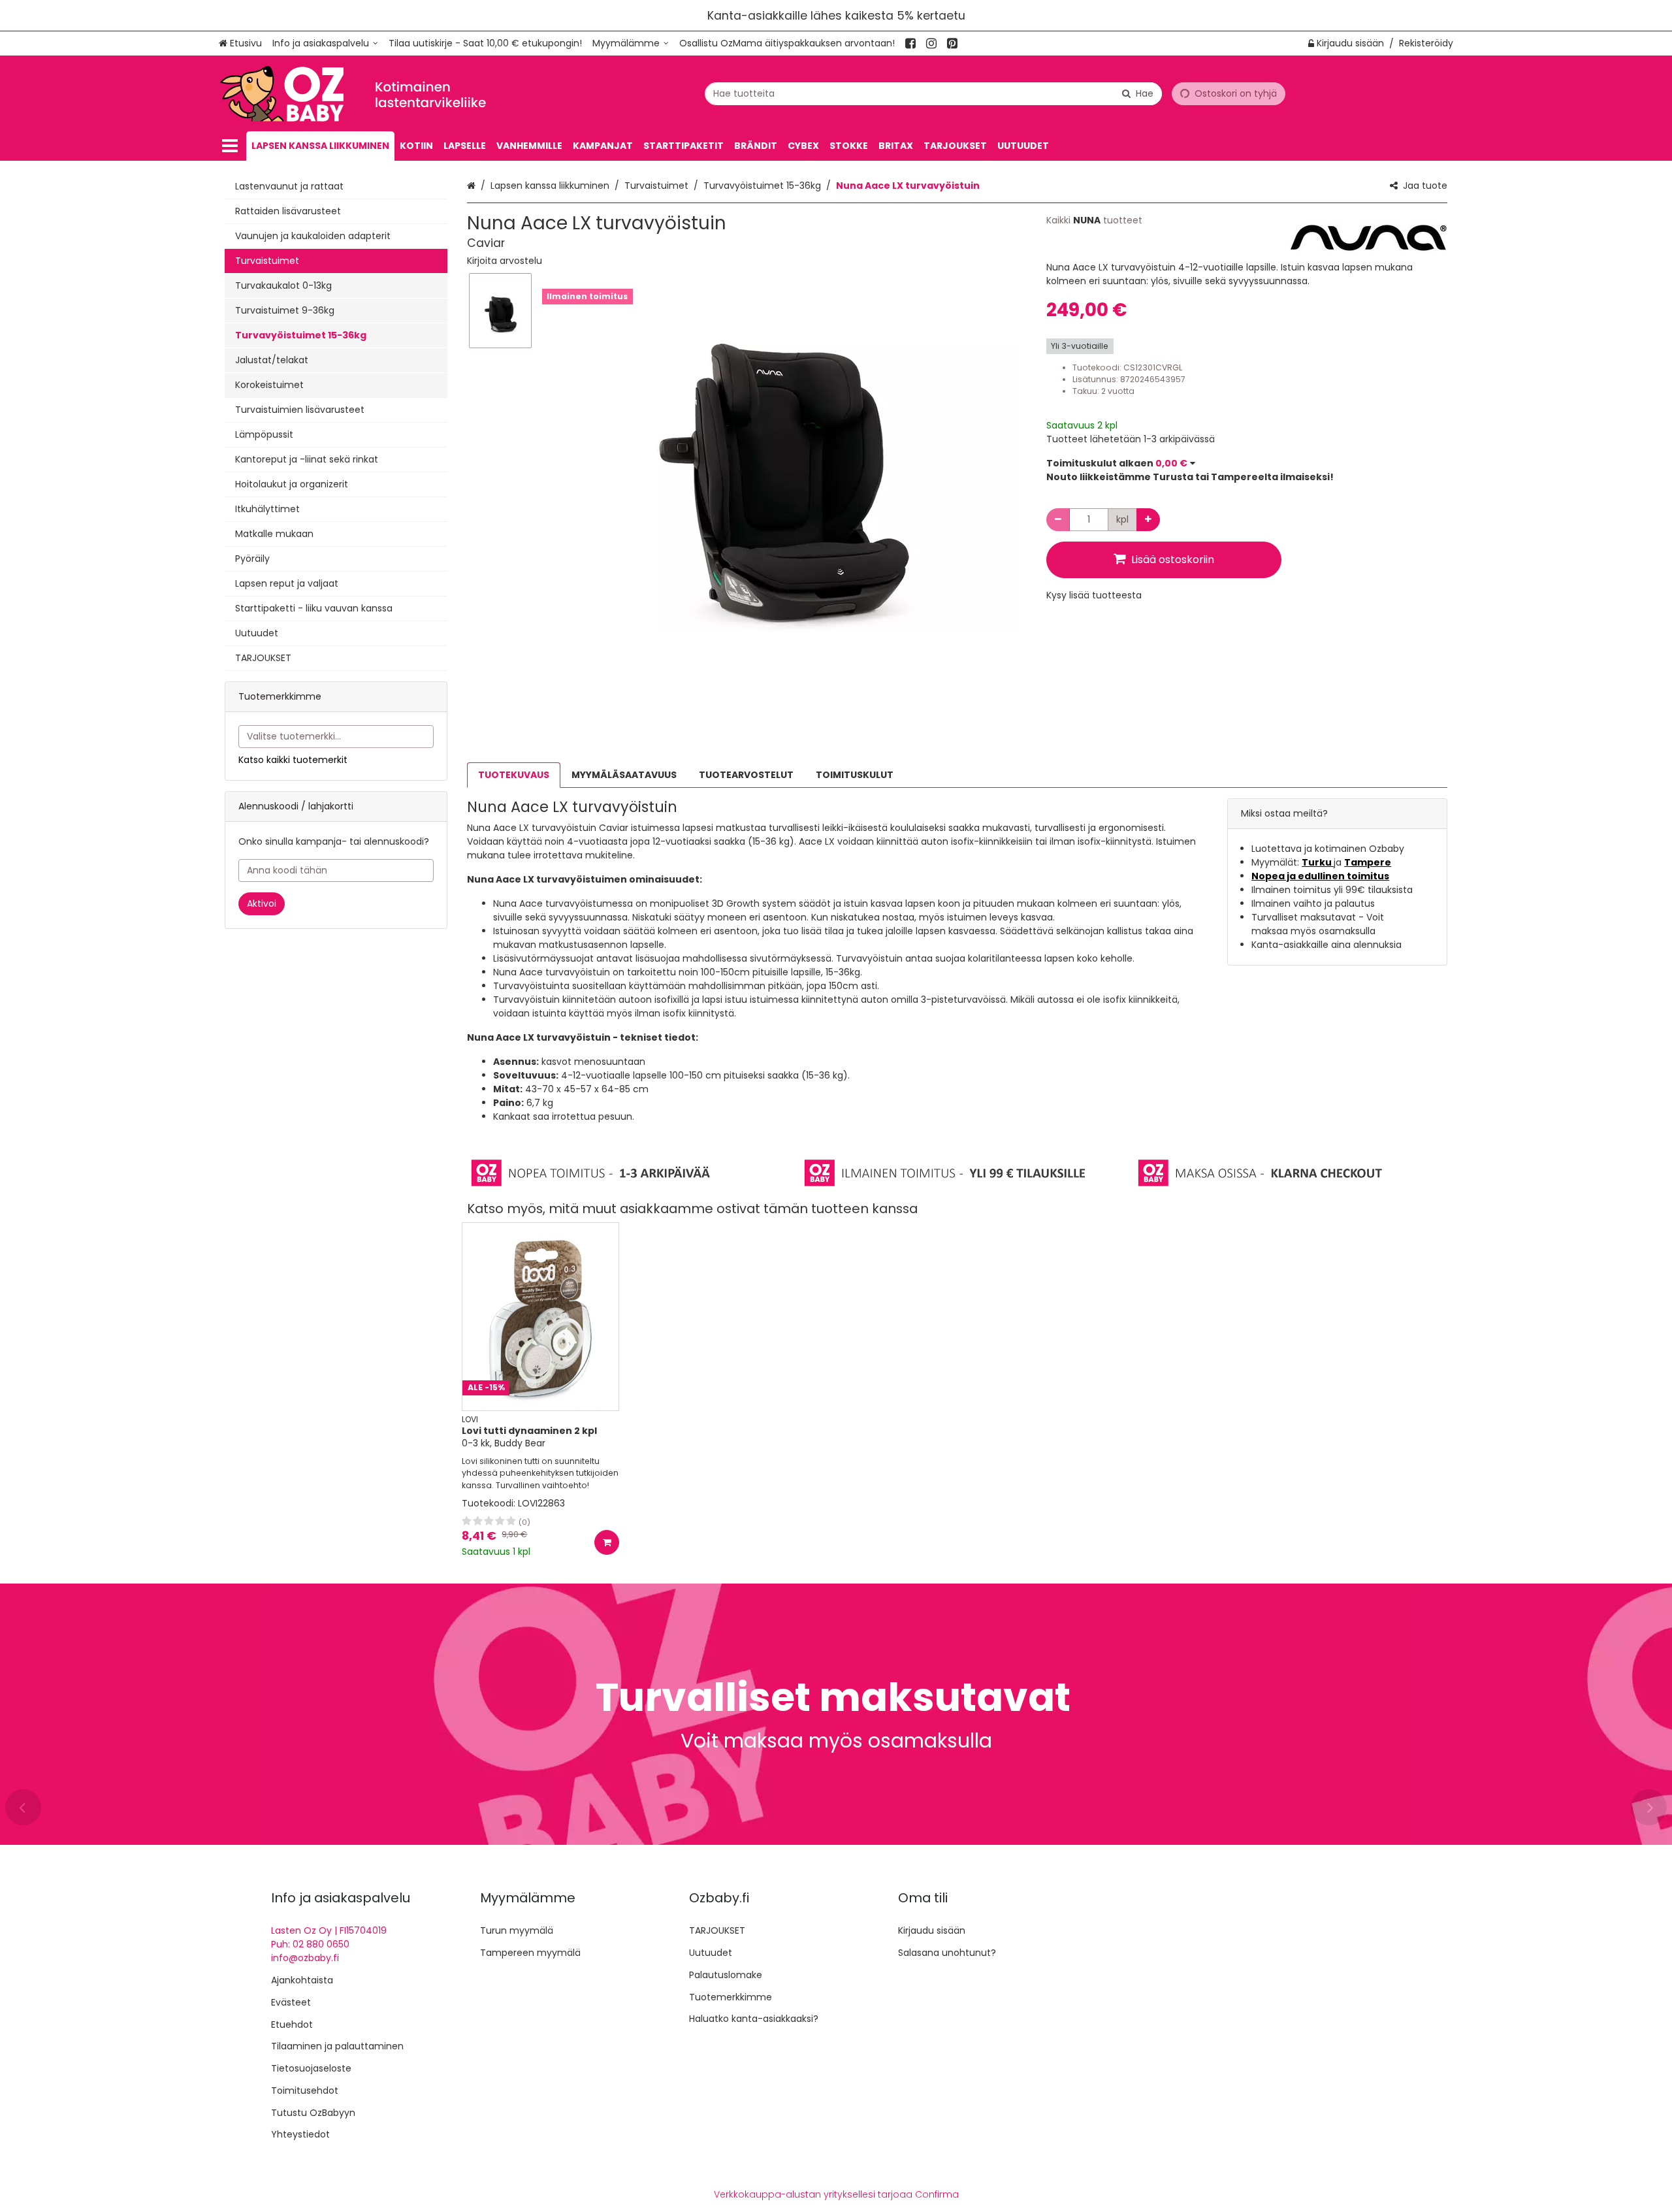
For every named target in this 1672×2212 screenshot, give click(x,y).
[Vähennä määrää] (1058, 520)
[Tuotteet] (230, 146)
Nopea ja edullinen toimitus (1320, 876)
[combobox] (933, 94)
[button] (505, 261)
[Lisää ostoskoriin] (607, 1542)
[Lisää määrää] (1148, 520)
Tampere (1368, 862)
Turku (1318, 862)
